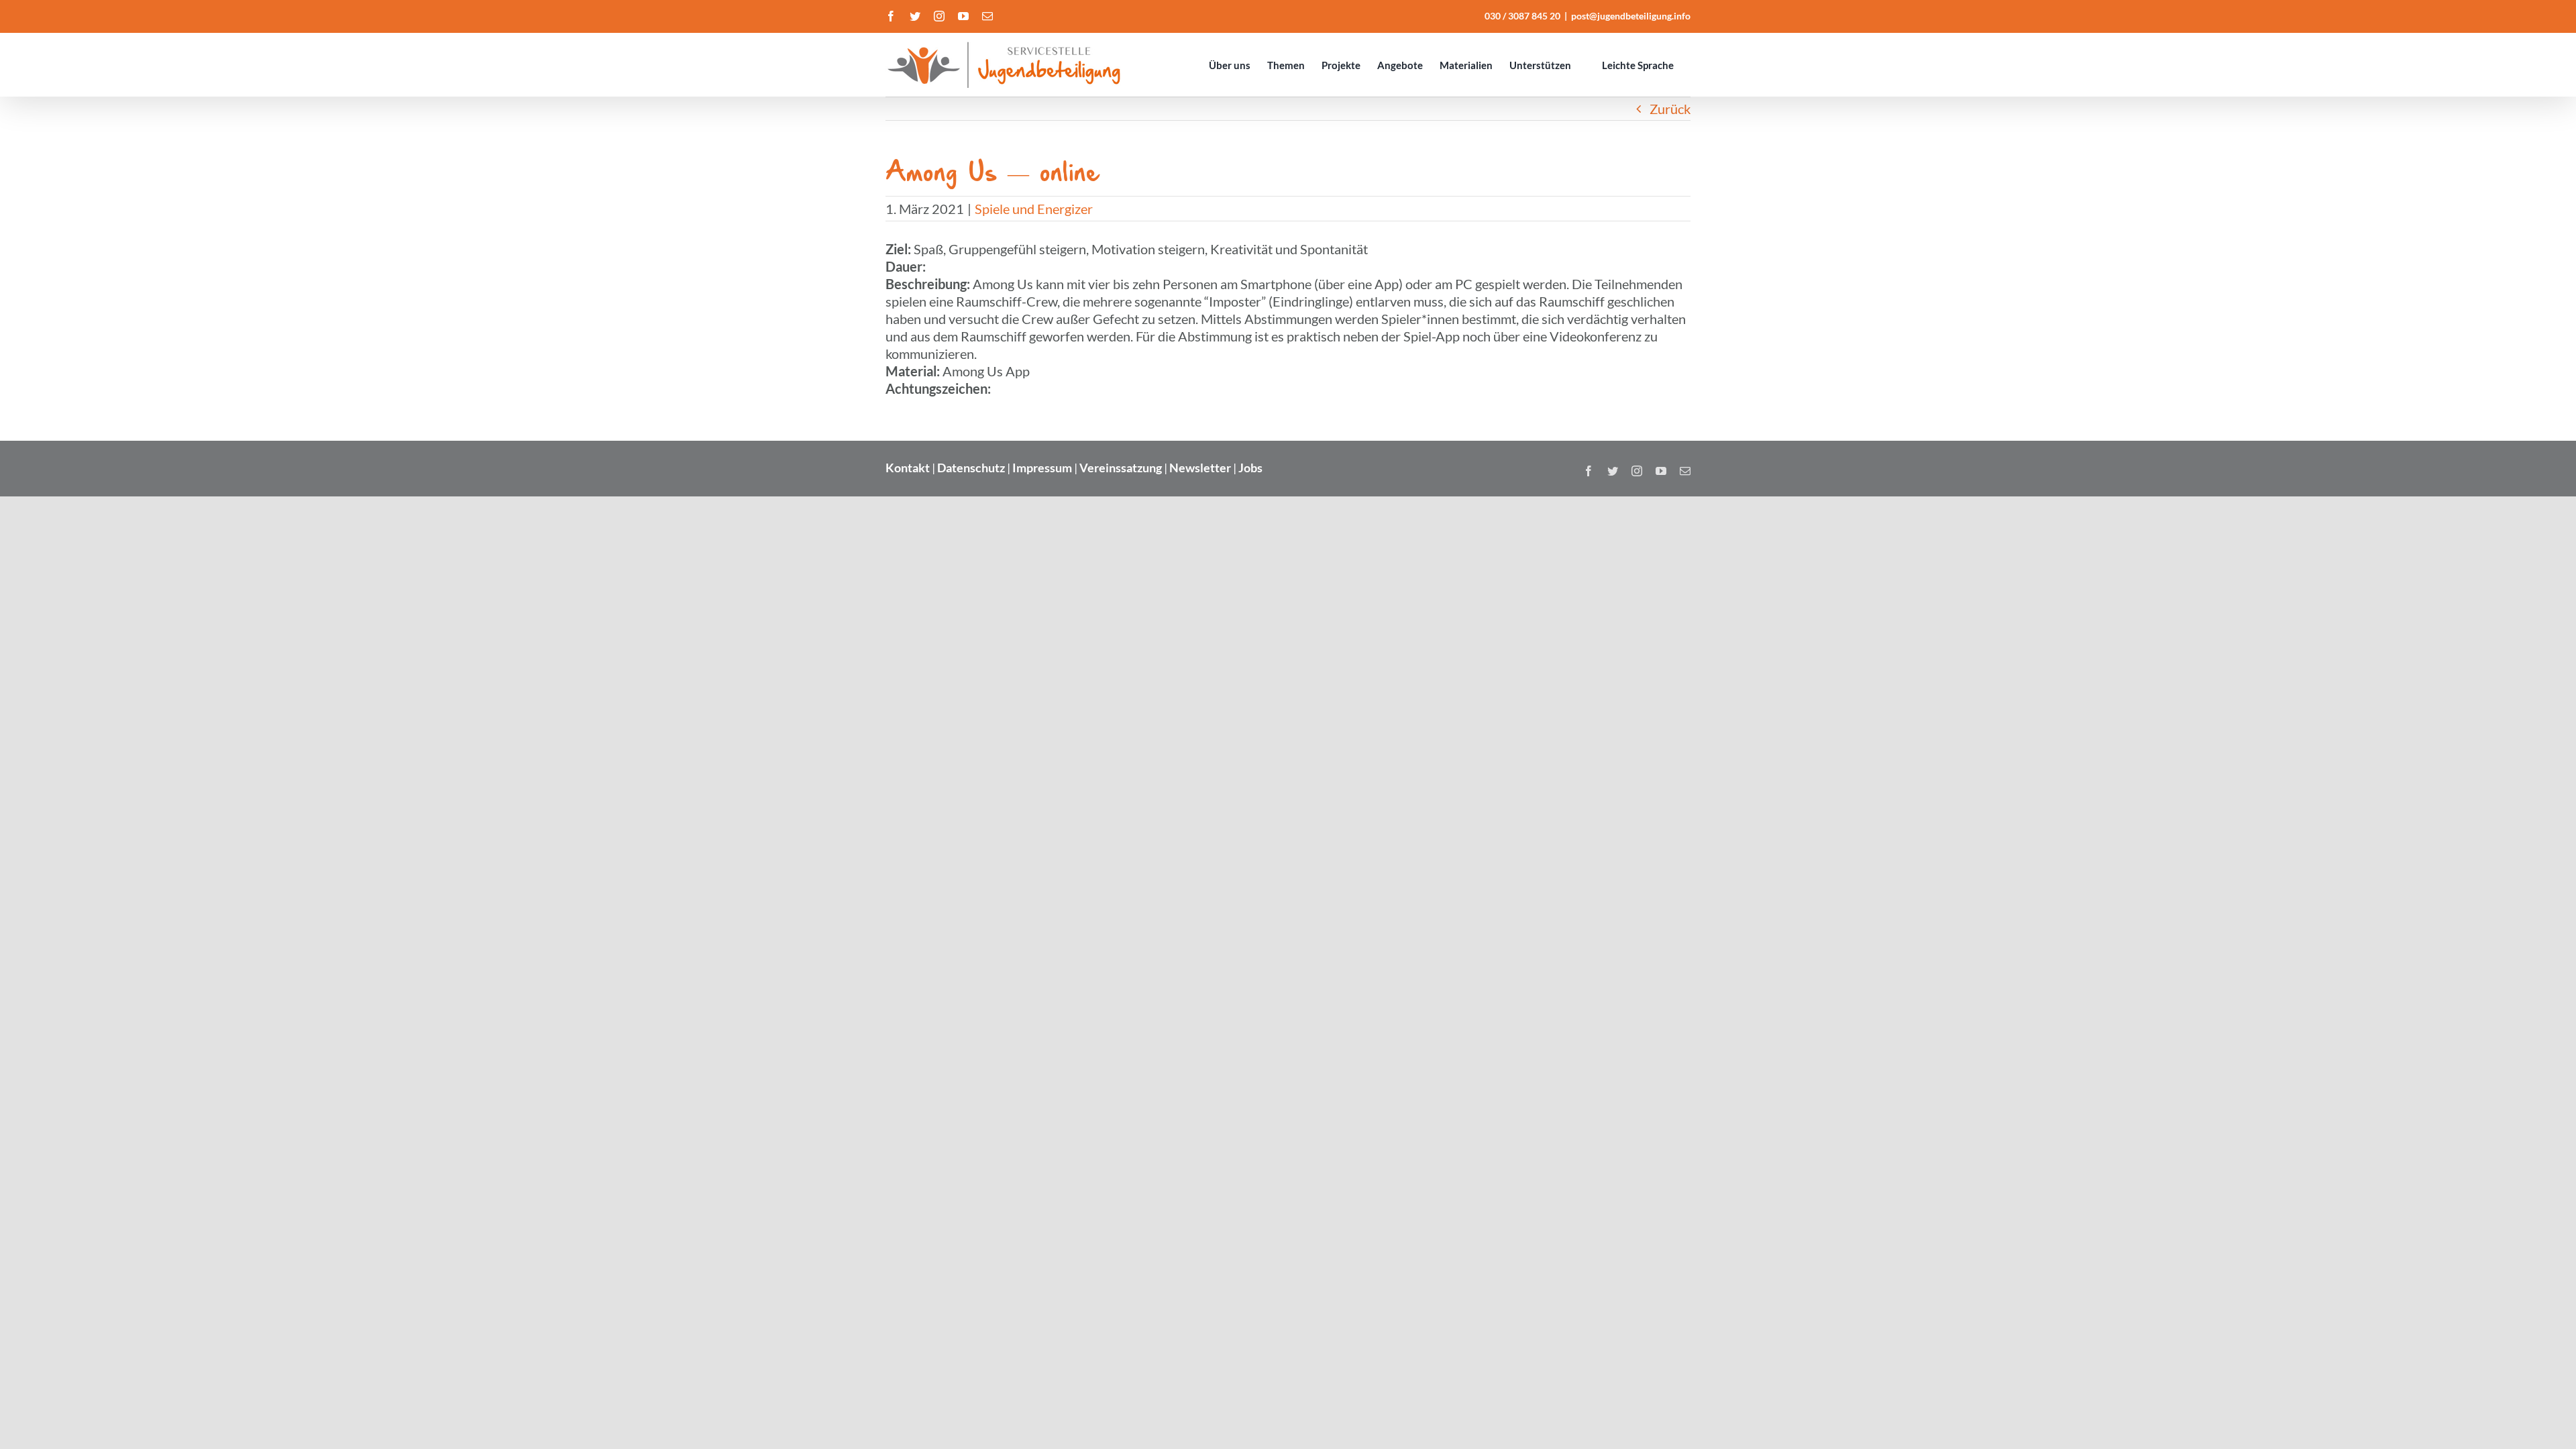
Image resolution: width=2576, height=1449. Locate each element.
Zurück (1670, 109)
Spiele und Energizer (1034, 209)
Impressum (1042, 468)
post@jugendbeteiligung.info (1631, 16)
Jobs (1250, 468)
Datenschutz (971, 468)
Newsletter (1200, 468)
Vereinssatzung (1121, 468)
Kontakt (908, 468)
